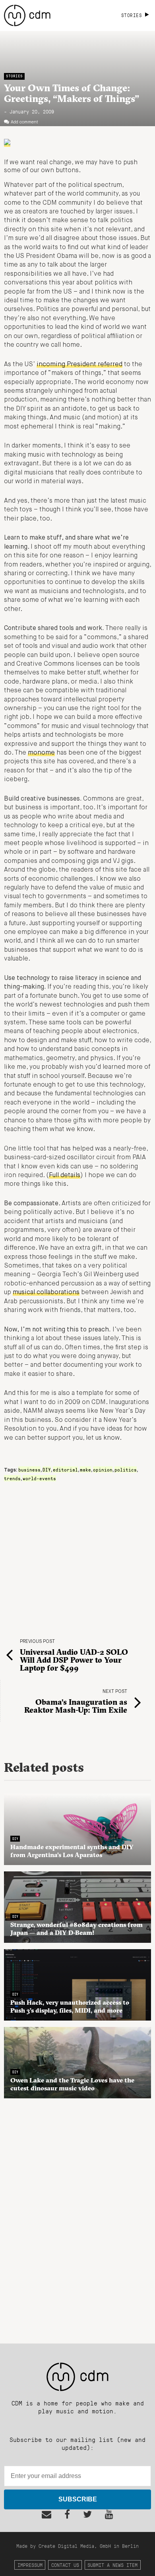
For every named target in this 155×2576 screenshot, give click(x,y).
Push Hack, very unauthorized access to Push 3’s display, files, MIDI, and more (70, 2006)
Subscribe (78, 2499)
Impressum (30, 2565)
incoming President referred (79, 365)
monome (41, 753)
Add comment (24, 122)
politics (126, 1470)
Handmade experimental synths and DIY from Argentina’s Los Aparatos (72, 1851)
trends (12, 1478)
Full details (65, 1176)
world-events (39, 1478)
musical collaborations (46, 1293)
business (29, 1470)
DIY (47, 1470)
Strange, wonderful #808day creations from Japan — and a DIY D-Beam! (77, 1929)
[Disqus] (77, 2217)
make (85, 1470)
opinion (103, 1470)
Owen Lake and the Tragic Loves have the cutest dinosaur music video (72, 2084)
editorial (65, 1470)
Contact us (65, 2565)
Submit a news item (112, 2565)
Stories (14, 76)
